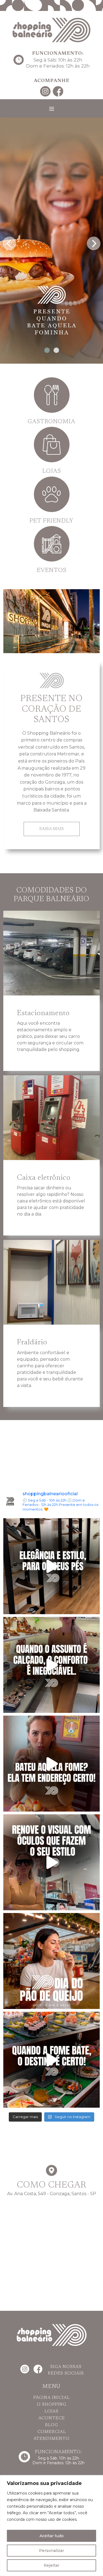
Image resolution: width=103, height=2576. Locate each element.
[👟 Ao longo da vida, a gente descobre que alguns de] (51, 1665)
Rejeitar (51, 2565)
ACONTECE (52, 2418)
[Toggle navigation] (52, 109)
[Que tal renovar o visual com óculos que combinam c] (51, 1862)
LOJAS (51, 2411)
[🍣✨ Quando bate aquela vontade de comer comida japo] (51, 2060)
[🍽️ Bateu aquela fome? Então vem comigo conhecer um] (51, 1764)
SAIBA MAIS (51, 829)
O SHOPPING (52, 2405)
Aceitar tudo (52, 2536)
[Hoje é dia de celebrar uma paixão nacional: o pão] (51, 1961)
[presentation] (9, 242)
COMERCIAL (52, 2432)
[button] (47, 350)
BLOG (52, 2425)
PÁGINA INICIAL (51, 2398)
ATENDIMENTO (51, 2439)
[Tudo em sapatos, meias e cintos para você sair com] (51, 1566)
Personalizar (51, 2551)
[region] (51, 2526)
